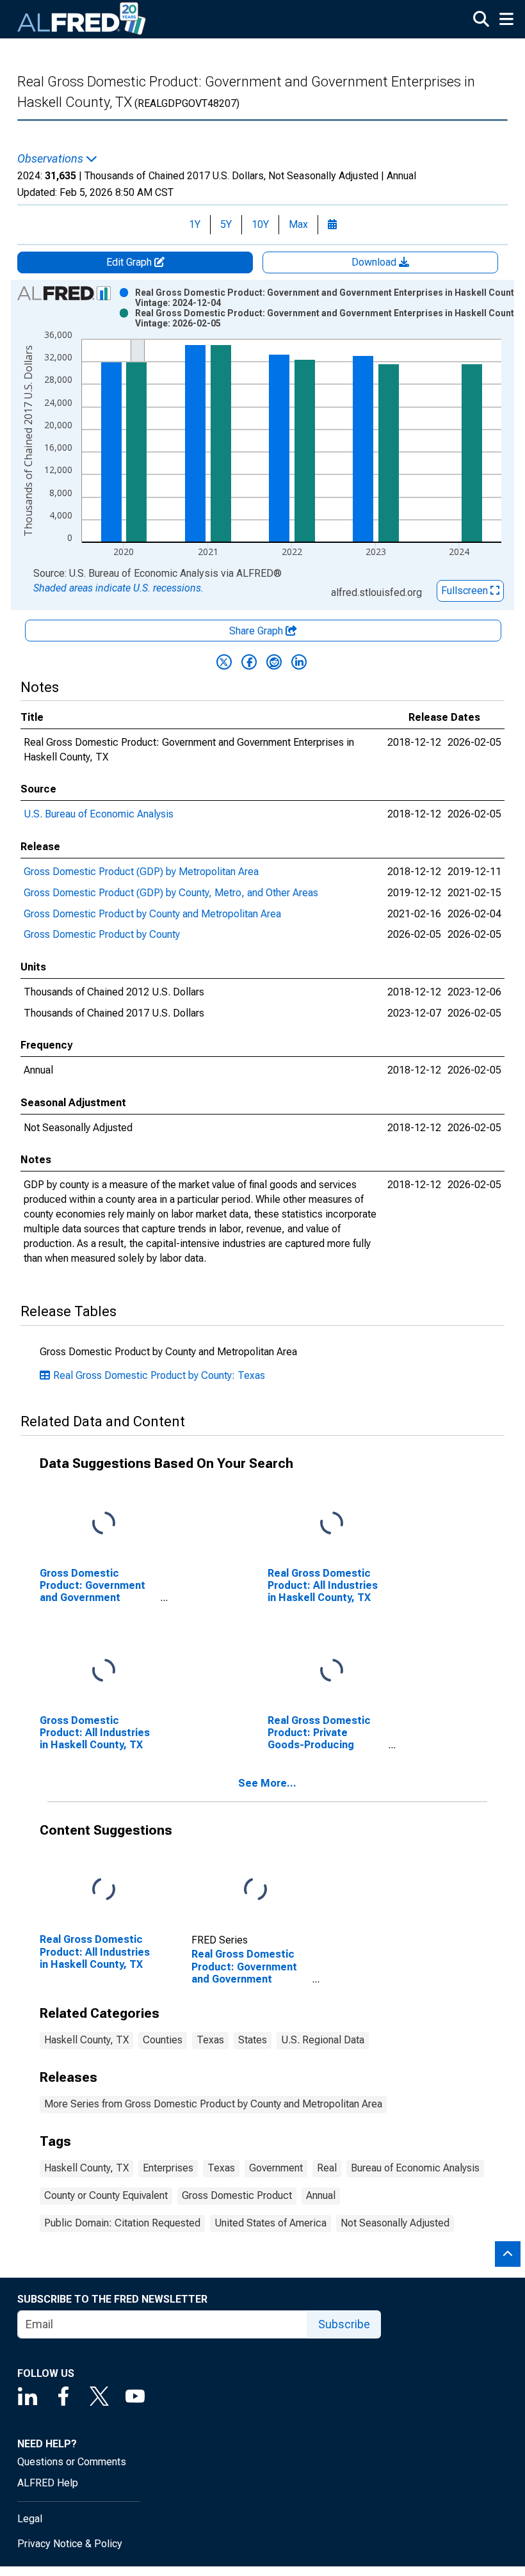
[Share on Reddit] (274, 662)
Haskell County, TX (86, 2040)
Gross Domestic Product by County (102, 934)
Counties (163, 2040)
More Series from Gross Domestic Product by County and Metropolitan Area (213, 2104)
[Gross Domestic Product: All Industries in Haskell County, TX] (104, 1670)
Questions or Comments (72, 2462)
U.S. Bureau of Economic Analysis (99, 814)
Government (276, 2168)
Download (375, 262)
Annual (321, 2195)
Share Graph (257, 631)
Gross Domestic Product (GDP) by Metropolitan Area (141, 872)
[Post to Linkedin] (299, 662)
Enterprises (168, 2168)
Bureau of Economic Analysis (415, 2168)
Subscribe (344, 2324)
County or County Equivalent (106, 2195)
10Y (260, 224)
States (253, 2040)
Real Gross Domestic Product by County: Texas (159, 1375)
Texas (210, 2040)
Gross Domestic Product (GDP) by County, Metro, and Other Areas (171, 893)
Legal (30, 2519)
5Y (226, 224)
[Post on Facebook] (249, 662)
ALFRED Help (48, 2483)
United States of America (271, 2223)
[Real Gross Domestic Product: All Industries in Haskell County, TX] (332, 1523)
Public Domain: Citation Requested (122, 2223)
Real (327, 2168)
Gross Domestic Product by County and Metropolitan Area (152, 914)
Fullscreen (466, 591)
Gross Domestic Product (237, 2195)
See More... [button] (267, 1783)
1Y (195, 224)
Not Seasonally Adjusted (395, 2223)
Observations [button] (52, 159)
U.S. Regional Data (323, 2040)
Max (298, 224)
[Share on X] (224, 662)
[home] (82, 19)
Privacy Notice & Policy (70, 2544)
